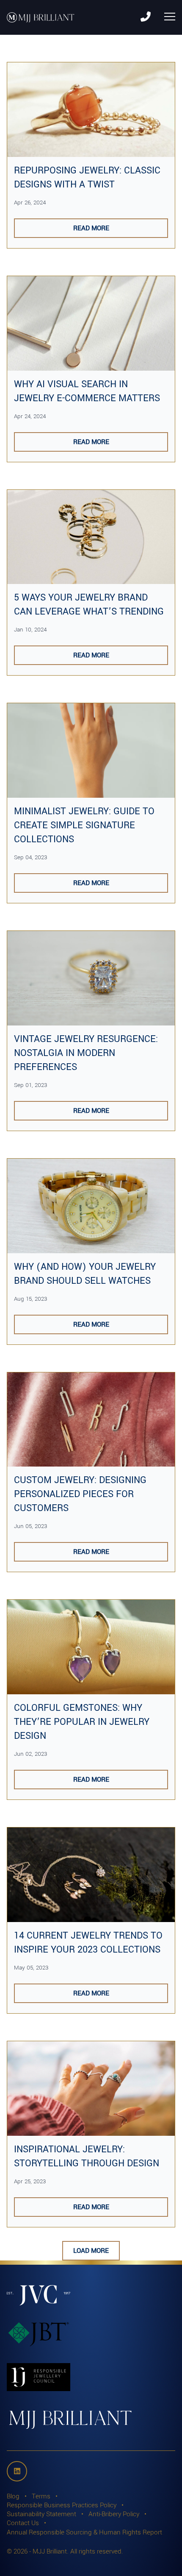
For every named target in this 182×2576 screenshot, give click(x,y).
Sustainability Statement (41, 2514)
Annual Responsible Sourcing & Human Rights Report (84, 2532)
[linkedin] (17, 2471)
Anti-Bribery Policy (114, 2514)
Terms (41, 2496)
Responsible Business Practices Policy (62, 2505)
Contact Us (23, 2523)
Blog (13, 2496)
